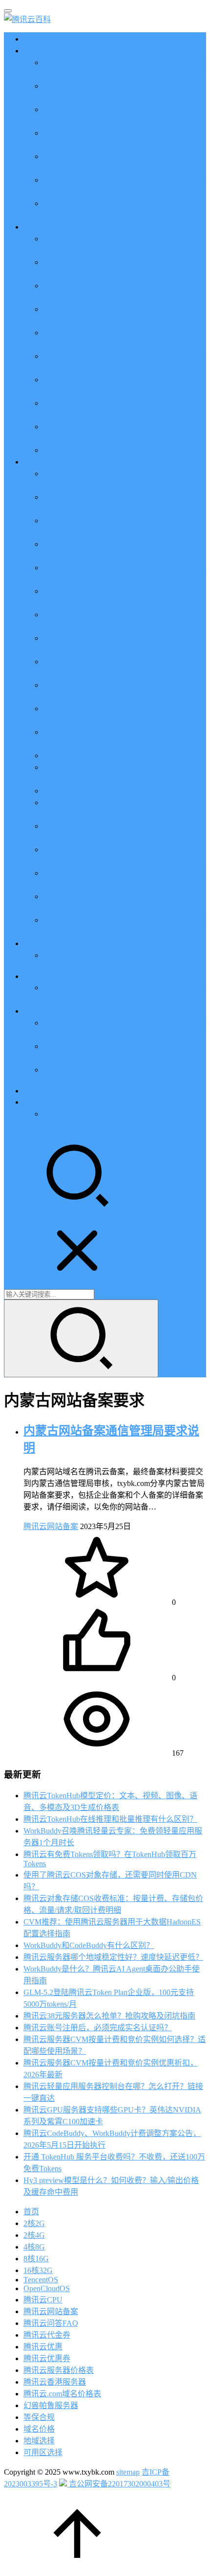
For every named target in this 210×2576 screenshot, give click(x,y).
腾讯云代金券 (47, 2335)
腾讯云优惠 (43, 51)
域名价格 (39, 2429)
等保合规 (39, 2417)
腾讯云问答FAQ (51, 2323)
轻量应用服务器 (51, 462)
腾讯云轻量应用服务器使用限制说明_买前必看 (123, 791)
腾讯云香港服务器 (55, 2382)
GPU (31, 976)
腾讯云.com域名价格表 (62, 2394)
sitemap (128, 2472)
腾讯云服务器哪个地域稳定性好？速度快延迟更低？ (113, 1957)
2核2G (34, 2223)
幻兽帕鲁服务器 (51, 2405)
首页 (31, 39)
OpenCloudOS (47, 2288)
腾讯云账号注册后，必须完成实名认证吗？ (98, 2028)
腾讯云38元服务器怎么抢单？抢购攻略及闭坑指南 (109, 2016)
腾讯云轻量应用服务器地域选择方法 (105, 755)
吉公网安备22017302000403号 (119, 2484)
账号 (31, 1102)
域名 (31, 1011)
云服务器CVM (48, 227)
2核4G (34, 2235)
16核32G (38, 2270)
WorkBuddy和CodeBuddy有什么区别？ (89, 1945)
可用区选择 (43, 2452)
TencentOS (41, 2280)
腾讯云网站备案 (51, 1526)
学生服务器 (43, 943)
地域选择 (39, 2441)
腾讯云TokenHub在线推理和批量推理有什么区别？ (110, 1819)
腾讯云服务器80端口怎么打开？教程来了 (113, 450)
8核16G (36, 2259)
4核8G (34, 2247)
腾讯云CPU (43, 2300)
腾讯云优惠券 (47, 2358)
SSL (30, 1091)
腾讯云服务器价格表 (59, 2370)
